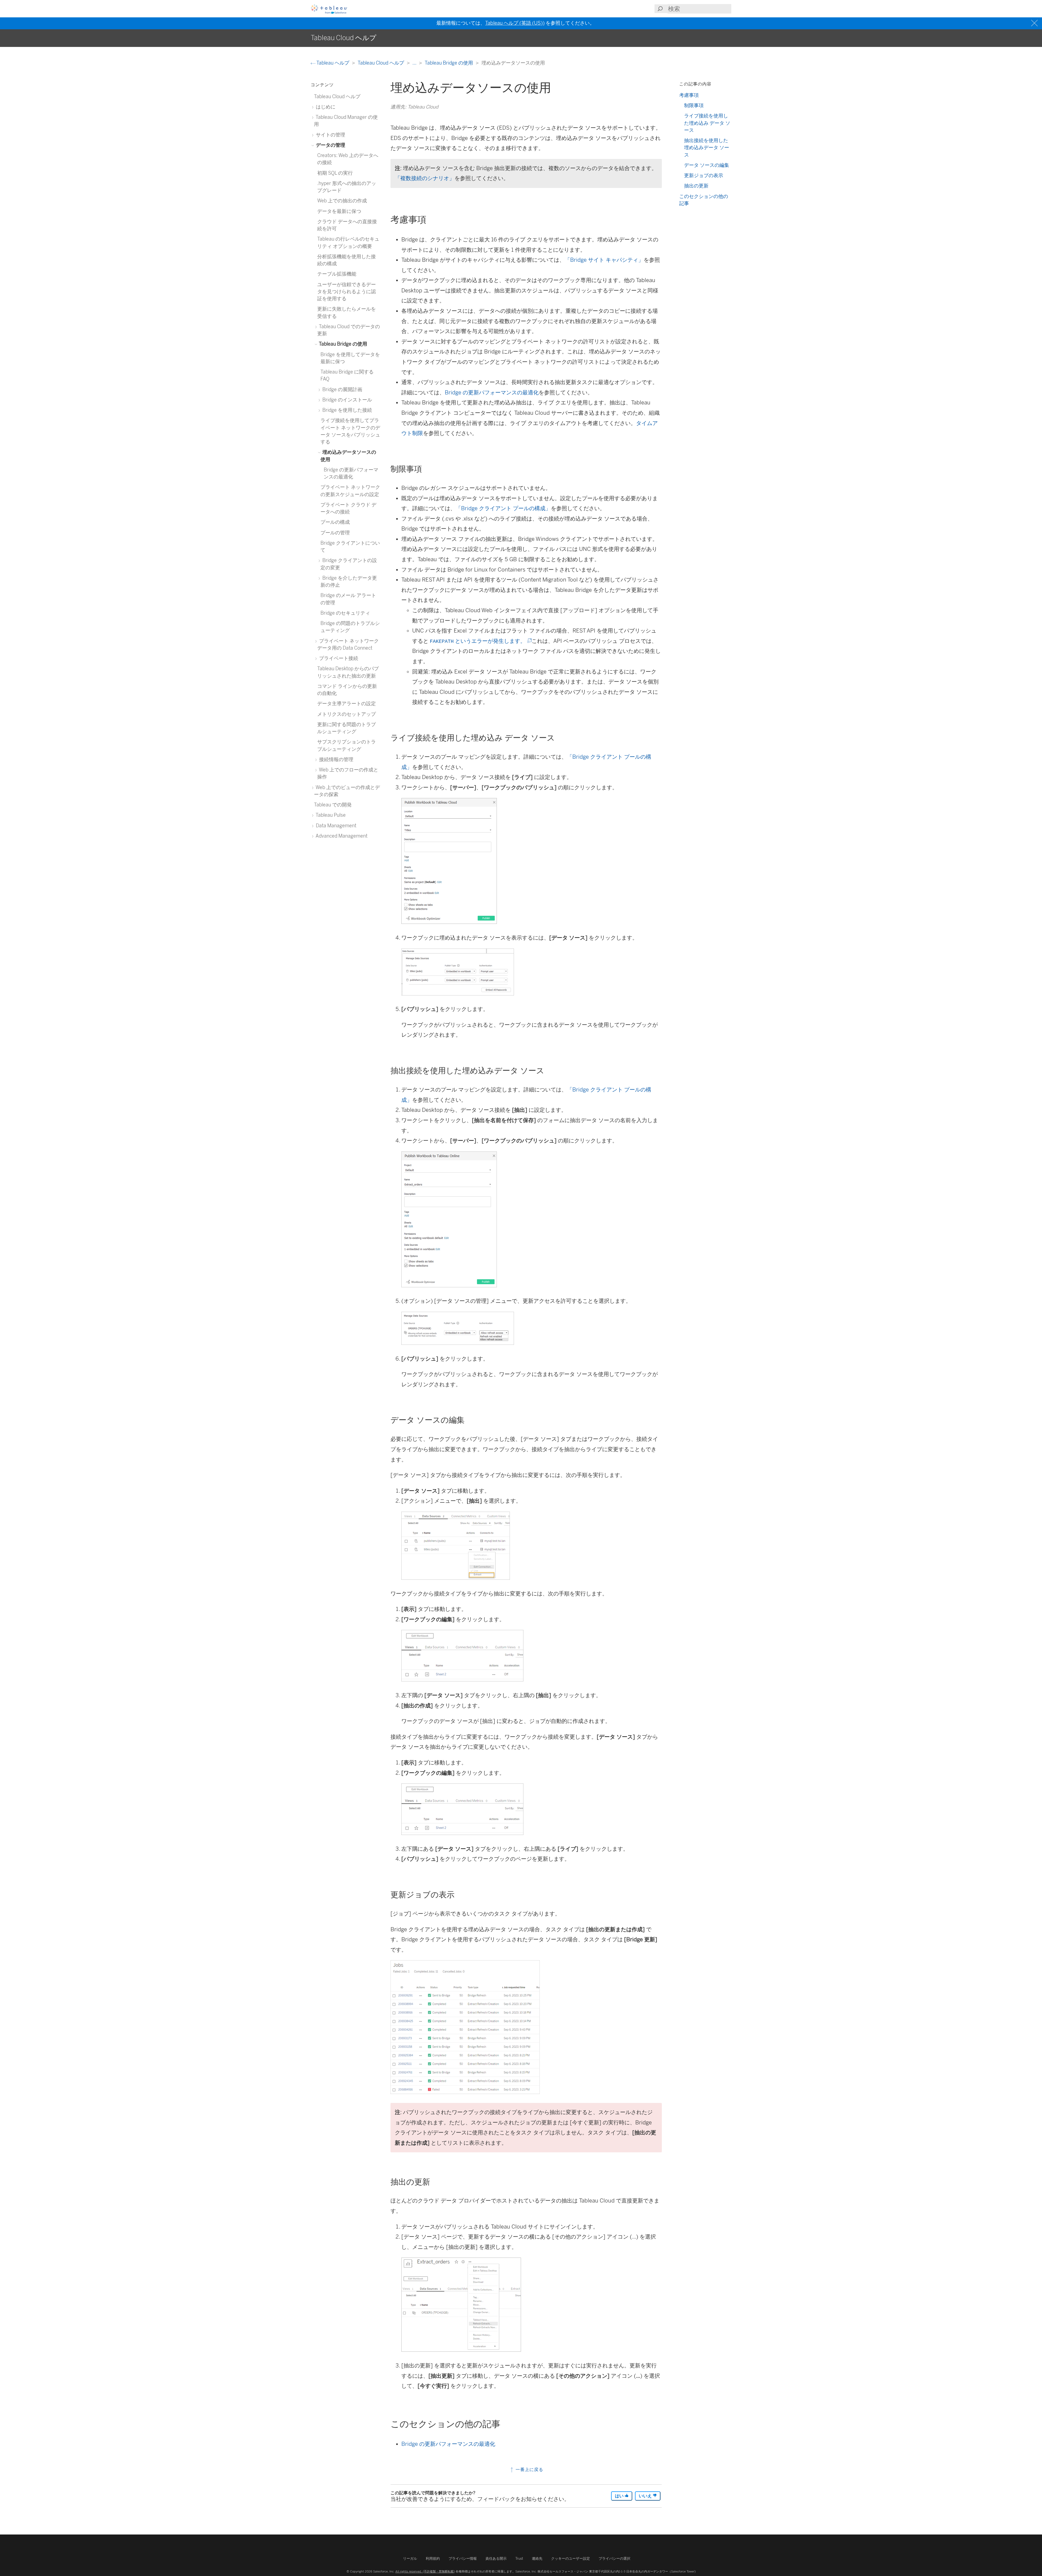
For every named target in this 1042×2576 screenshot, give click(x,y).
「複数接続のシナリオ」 (425, 178)
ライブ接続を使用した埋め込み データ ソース (707, 123)
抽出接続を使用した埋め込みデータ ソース (707, 148)
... (415, 63)
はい (620, 2496)
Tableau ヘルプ (333, 63)
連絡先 (537, 2559)
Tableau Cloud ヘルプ (381, 63)
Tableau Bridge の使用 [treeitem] (343, 344)
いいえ (646, 2496)
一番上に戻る (529, 2470)
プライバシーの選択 (614, 2559)
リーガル (410, 2559)
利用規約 (433, 2559)
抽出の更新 (696, 186)
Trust (519, 2559)
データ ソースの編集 (707, 165)
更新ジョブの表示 (704, 175)
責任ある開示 (496, 2559)
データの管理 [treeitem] (330, 145)
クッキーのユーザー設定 (571, 2559)
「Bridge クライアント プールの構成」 (503, 508)
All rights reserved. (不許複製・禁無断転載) (425, 2571)
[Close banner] (1035, 23)
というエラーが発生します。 (480, 641)
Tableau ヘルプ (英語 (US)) (515, 23)
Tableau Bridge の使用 (449, 63)
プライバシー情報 (463, 2559)
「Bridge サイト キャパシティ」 (604, 260)
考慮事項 (689, 95)
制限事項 (694, 105)
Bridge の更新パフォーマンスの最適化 (492, 392)
